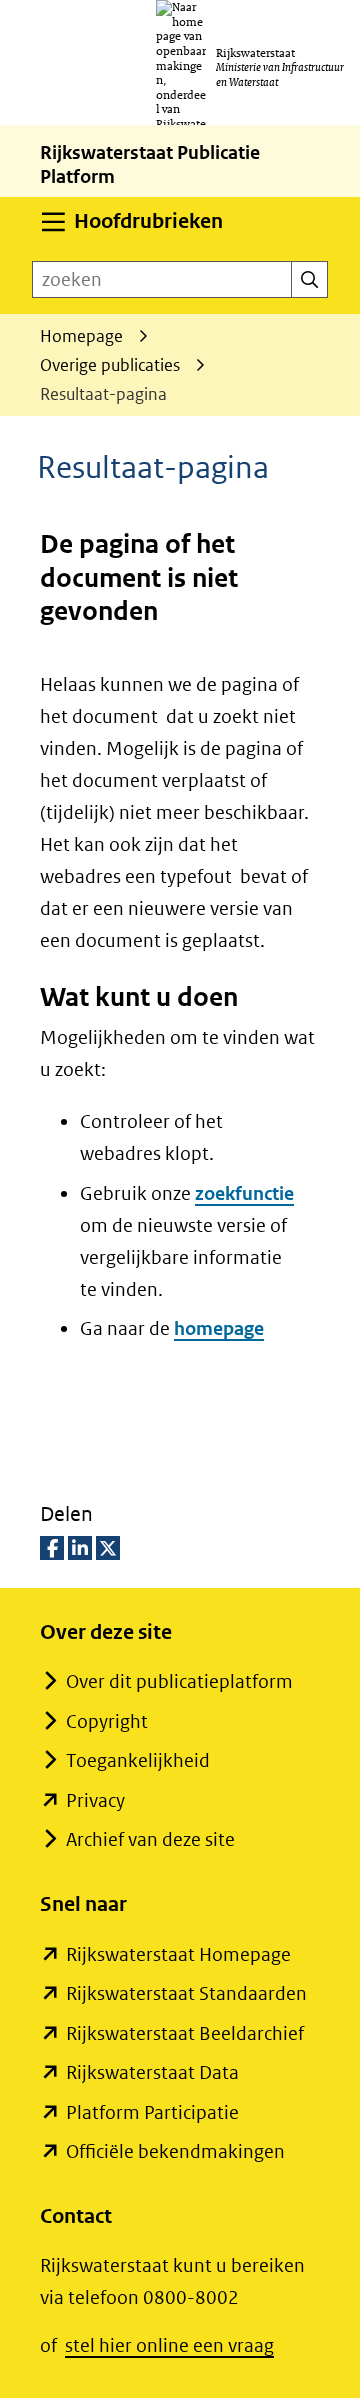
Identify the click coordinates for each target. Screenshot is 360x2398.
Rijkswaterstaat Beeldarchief (185, 2033)
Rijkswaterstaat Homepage (178, 1954)
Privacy (95, 1800)
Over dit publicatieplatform (179, 1681)
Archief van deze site (150, 1839)
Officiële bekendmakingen (175, 2151)
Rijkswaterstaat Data (152, 2072)
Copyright (107, 1721)
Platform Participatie (152, 2112)
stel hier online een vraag (169, 2345)
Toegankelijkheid (138, 1760)
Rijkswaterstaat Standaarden (186, 1993)
